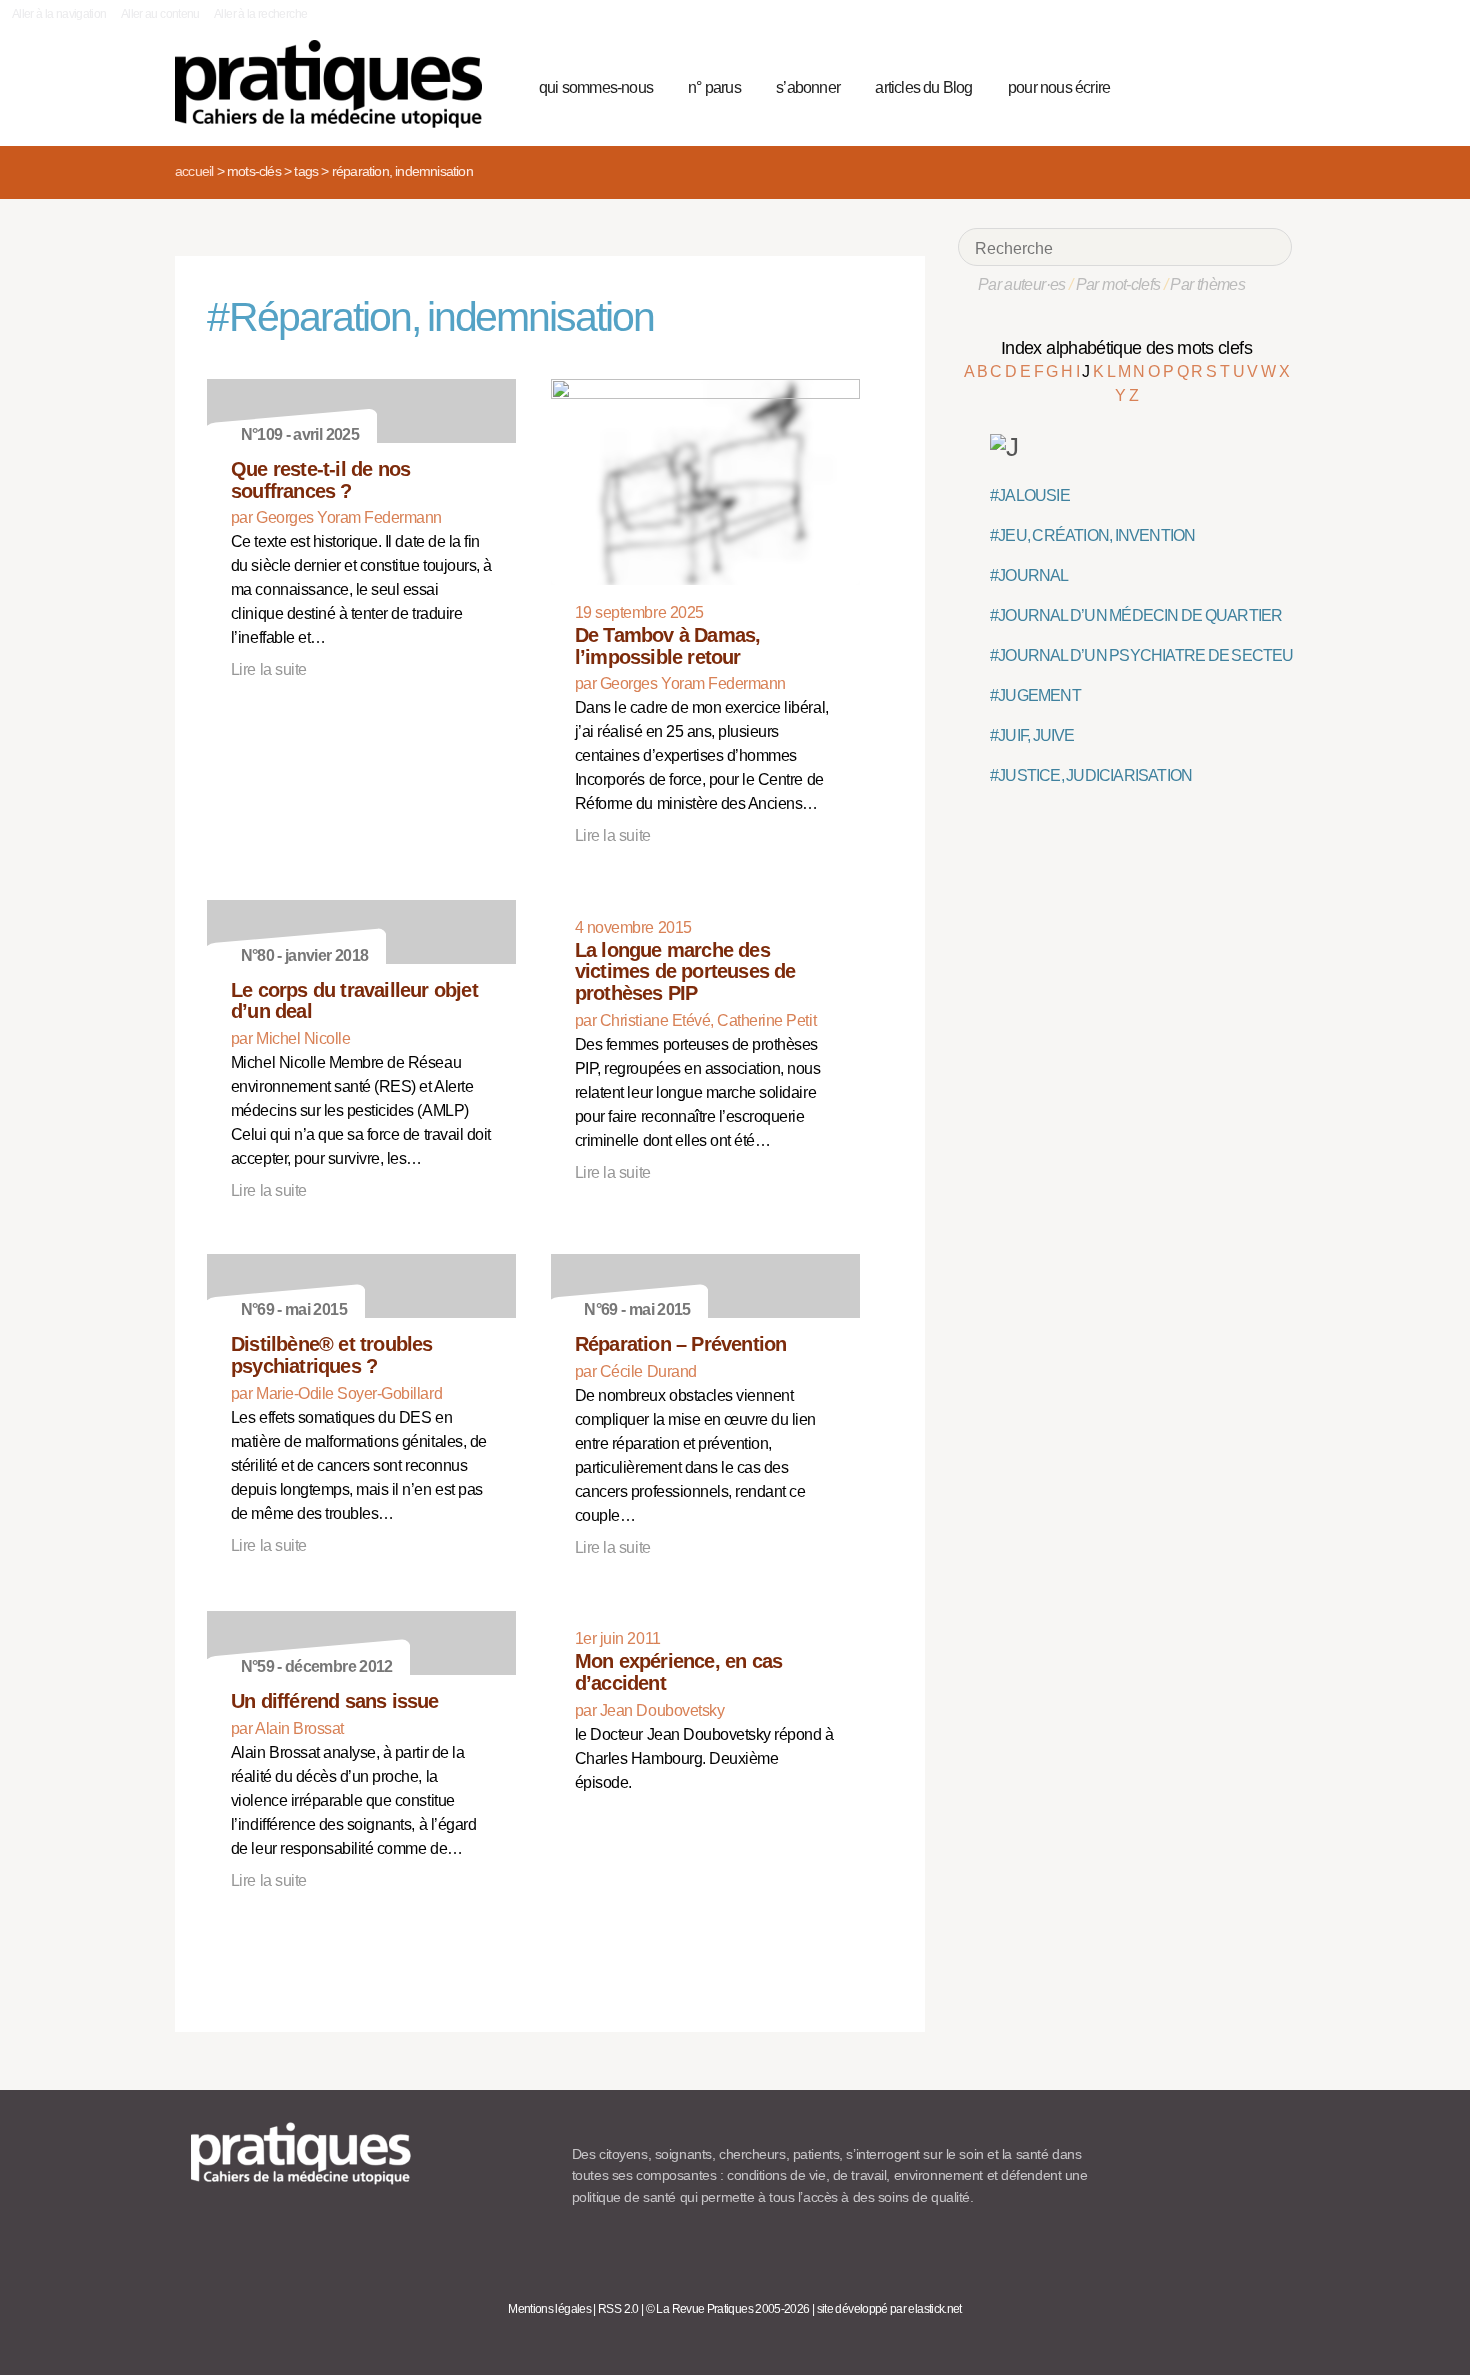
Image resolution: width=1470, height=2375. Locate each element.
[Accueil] (336, 84)
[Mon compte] (1237, 85)
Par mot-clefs (1118, 284)
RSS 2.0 (618, 2309)
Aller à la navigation (59, 14)
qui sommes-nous (596, 87)
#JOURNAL (1029, 575)
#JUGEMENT (1035, 695)
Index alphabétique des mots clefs (1126, 348)
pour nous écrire (1059, 87)
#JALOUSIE (1030, 495)
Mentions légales (549, 2309)
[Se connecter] (1270, 85)
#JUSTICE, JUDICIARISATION (1091, 775)
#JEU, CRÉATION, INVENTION (1092, 535)
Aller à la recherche (260, 14)
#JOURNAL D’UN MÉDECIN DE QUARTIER (1136, 615)
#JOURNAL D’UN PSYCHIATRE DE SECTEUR (1147, 655)
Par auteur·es (1022, 284)
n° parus (714, 87)
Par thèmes (1207, 284)
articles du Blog (923, 87)
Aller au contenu (160, 14)
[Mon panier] (1201, 85)
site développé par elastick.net (889, 2309)
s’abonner (808, 87)
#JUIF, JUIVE (1032, 735)
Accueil (194, 171)
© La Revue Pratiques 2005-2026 (728, 2309)
